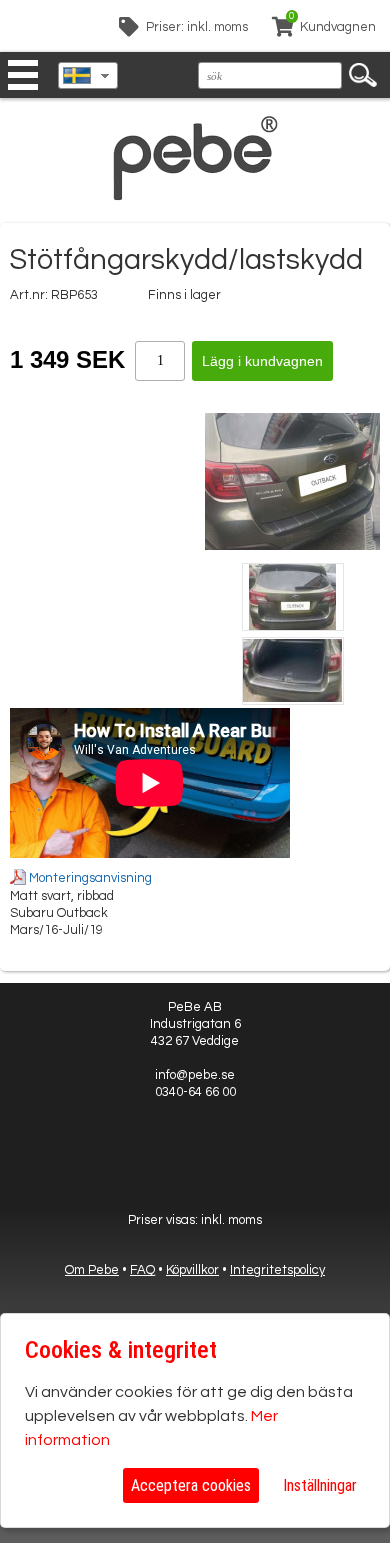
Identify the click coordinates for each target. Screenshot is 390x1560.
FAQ (142, 1270)
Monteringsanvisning (90, 878)
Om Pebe (92, 1270)
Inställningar (320, 1485)
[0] (283, 30)
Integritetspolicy (277, 1270)
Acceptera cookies (191, 1485)
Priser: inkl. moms (197, 27)
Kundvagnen (338, 27)
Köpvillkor (192, 1270)
